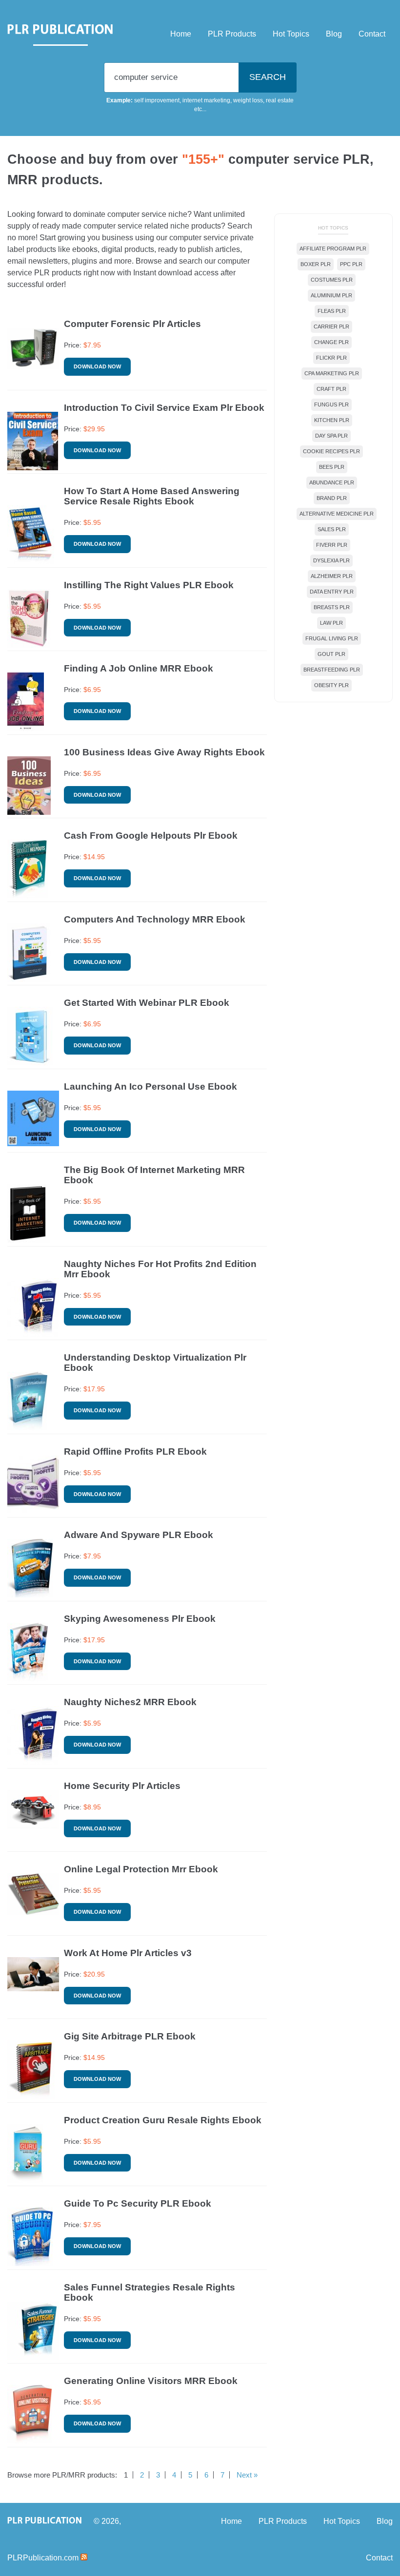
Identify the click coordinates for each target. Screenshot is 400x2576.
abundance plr (332, 482)
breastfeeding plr (332, 670)
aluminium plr (331, 295)
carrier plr (331, 327)
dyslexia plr (331, 560)
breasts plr (332, 607)
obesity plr (331, 685)
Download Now (97, 366)
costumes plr (332, 280)
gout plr (331, 654)
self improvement (157, 100)
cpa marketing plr (332, 373)
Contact (372, 34)
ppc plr (351, 264)
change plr (331, 342)
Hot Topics (291, 34)
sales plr (332, 529)
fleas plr (332, 311)
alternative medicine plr (337, 514)
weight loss (248, 100)
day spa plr (331, 436)
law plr (331, 623)
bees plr (332, 467)
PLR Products (232, 34)
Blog (334, 34)
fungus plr (331, 404)
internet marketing (206, 100)
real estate (280, 100)
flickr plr (331, 358)
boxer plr (316, 264)
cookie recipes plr (331, 451)
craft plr (331, 389)
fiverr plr (332, 545)
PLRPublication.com (43, 2558)
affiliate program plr (333, 249)
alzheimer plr (332, 576)
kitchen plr (332, 420)
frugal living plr (332, 638)
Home (181, 34)
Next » (247, 2475)
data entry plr (332, 592)
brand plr (332, 498)
